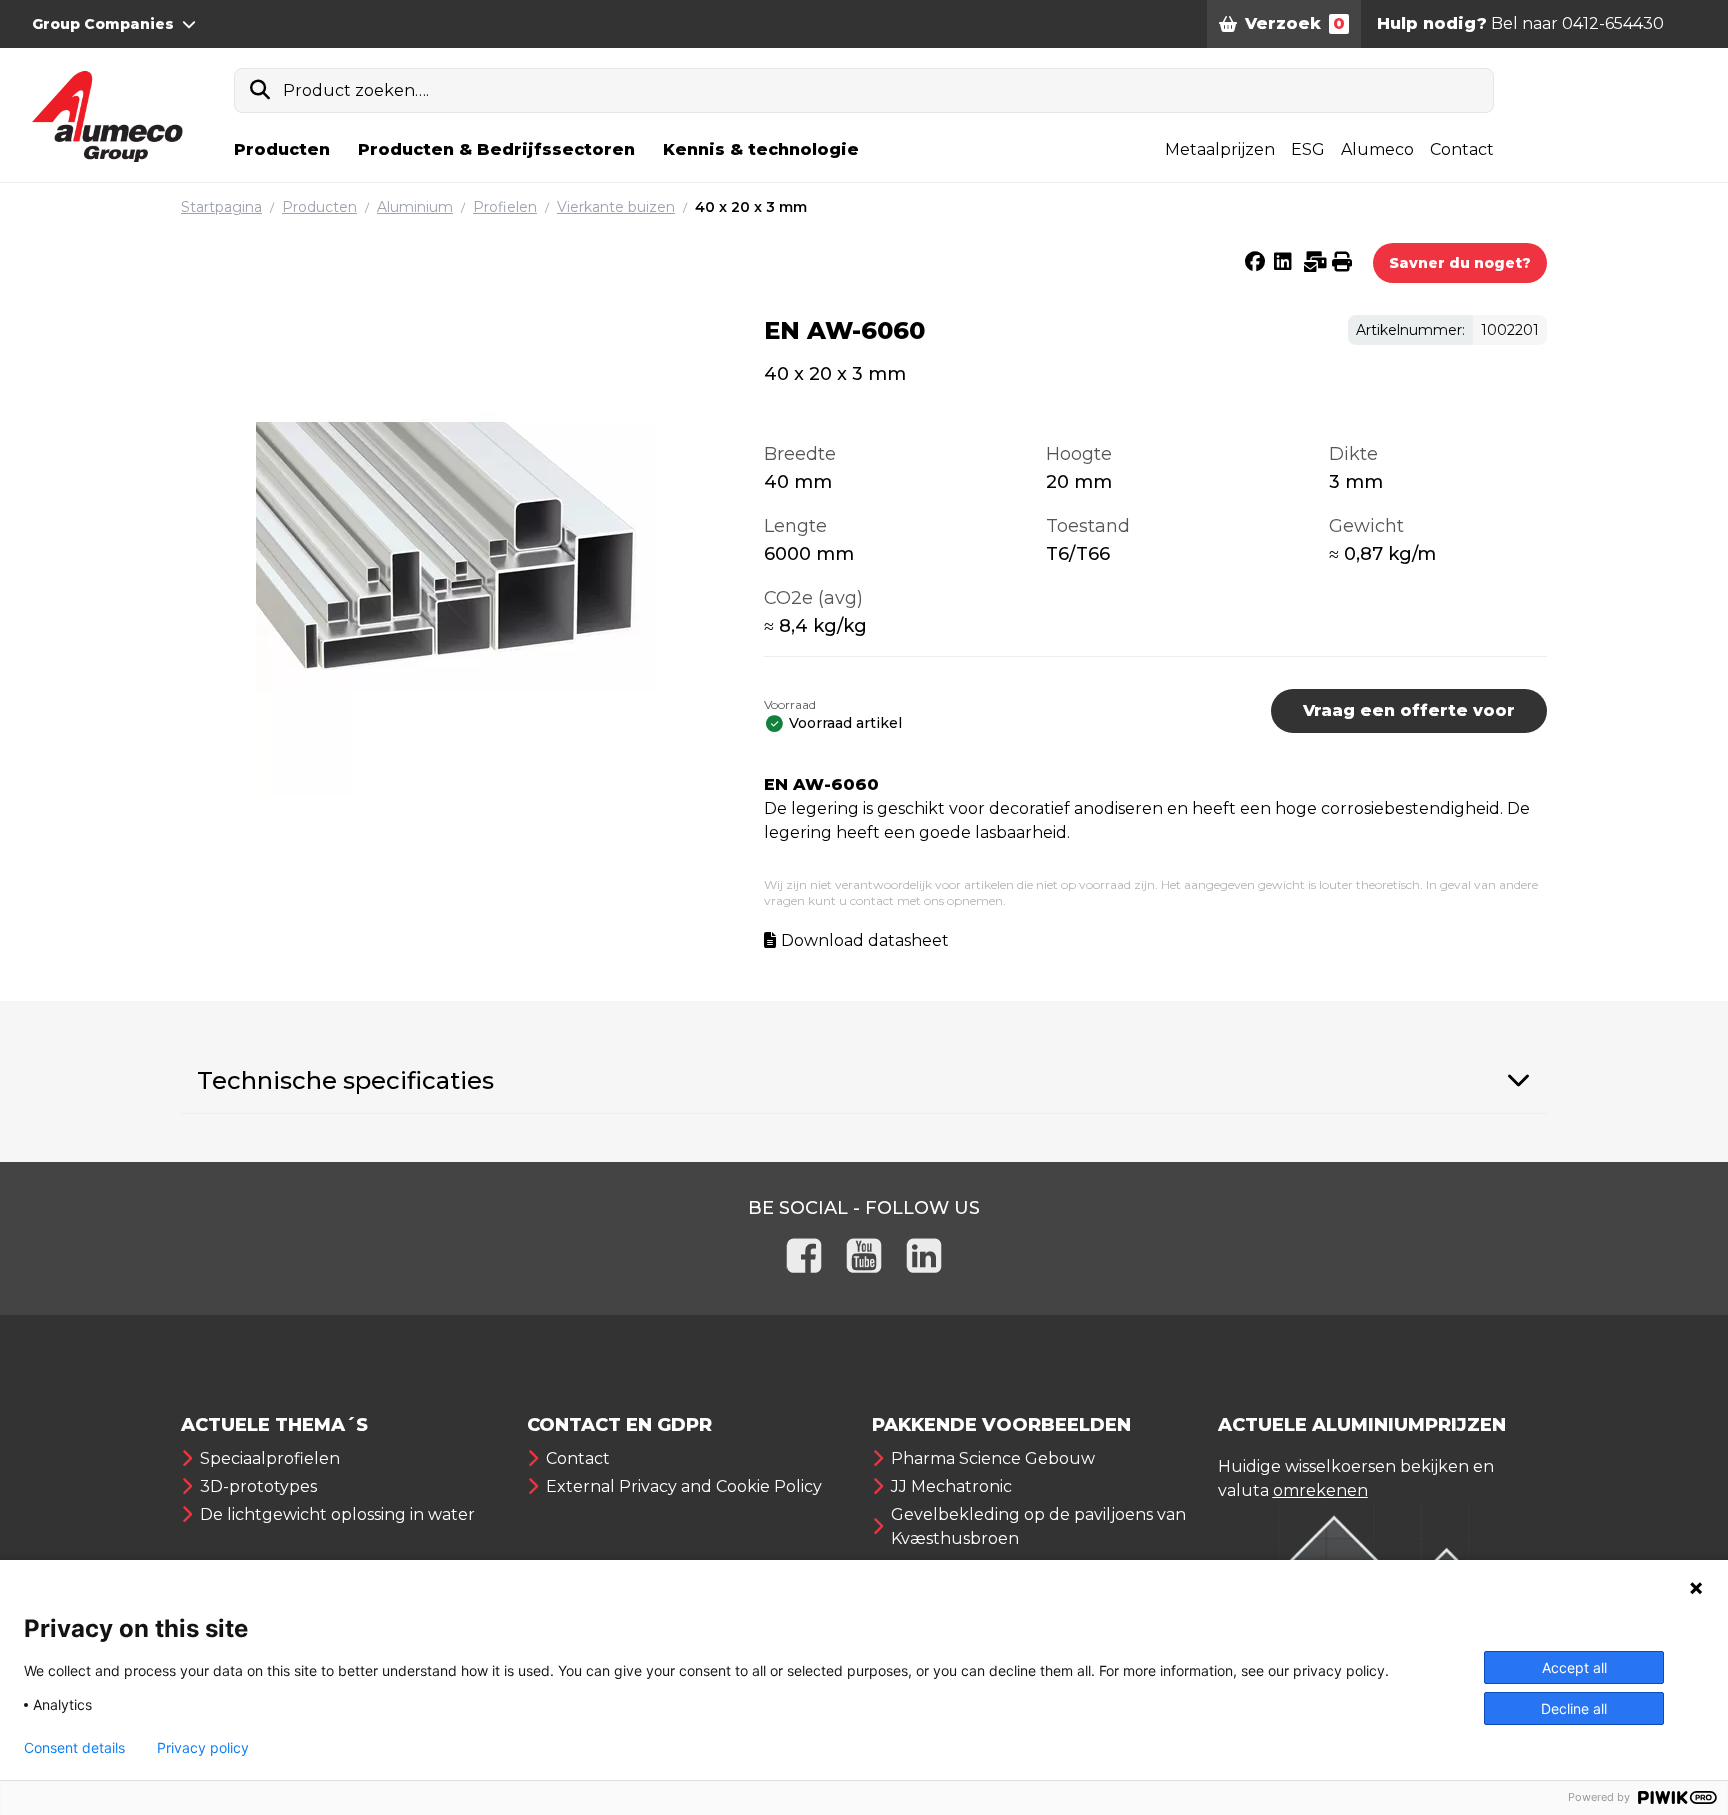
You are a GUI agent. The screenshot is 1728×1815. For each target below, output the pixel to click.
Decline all (1574, 1708)
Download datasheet (865, 940)
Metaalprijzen (1220, 149)
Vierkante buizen (616, 207)
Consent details (74, 1748)
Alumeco (1377, 149)
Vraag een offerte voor (1409, 710)
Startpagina (221, 207)
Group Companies (103, 24)
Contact (1462, 149)
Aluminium (415, 207)
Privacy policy (203, 1748)
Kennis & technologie (761, 149)
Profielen (505, 207)
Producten (282, 149)
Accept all (1574, 1667)
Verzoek (1295, 23)
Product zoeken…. (356, 90)
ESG (1308, 149)
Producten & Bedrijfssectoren (496, 149)
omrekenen (1320, 1490)
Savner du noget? (1460, 263)
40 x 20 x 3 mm (751, 207)
